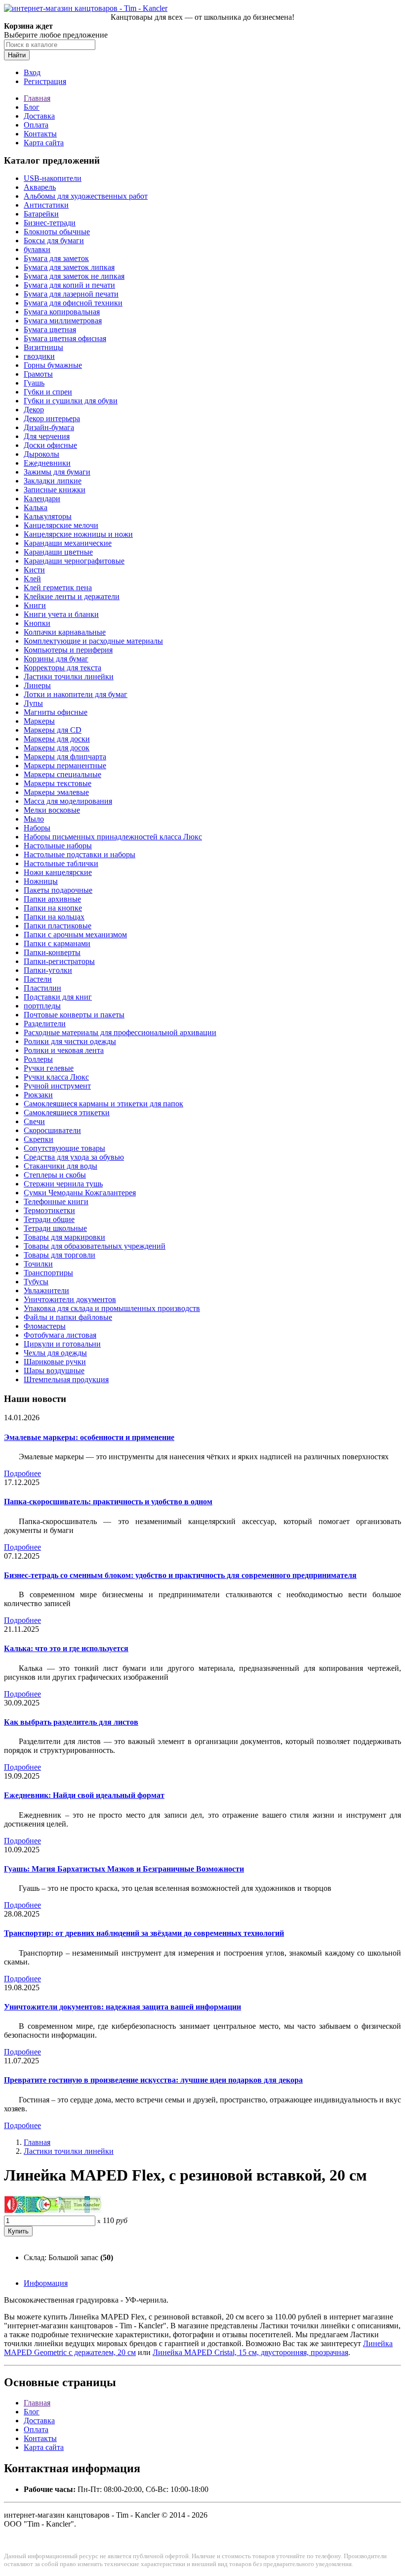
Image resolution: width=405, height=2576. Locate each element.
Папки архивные (52, 899)
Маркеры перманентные (65, 765)
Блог (32, 107)
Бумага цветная (50, 329)
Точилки (38, 1264)
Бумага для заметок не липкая (74, 276)
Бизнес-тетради (50, 223)
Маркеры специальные (62, 774)
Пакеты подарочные (58, 890)
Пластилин (42, 988)
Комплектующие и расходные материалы (93, 641)
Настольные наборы (58, 846)
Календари (42, 499)
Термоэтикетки (49, 1210)
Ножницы (41, 881)
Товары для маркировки (64, 1237)
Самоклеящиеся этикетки (67, 1113)
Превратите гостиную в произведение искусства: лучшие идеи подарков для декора (153, 2080)
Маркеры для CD (53, 730)
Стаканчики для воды (61, 1166)
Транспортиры (48, 1273)
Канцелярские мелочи (61, 525)
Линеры (37, 685)
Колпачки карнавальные (65, 632)
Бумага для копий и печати (69, 285)
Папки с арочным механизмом (75, 935)
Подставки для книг (58, 997)
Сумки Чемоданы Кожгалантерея (80, 1193)
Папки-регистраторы (59, 961)
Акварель (40, 187)
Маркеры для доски (57, 739)
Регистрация (45, 81)
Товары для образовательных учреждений (95, 1246)
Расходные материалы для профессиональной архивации (120, 1032)
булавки (37, 249)
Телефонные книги (56, 1201)
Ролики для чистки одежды (70, 1041)
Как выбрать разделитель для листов (71, 1722)
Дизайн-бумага (49, 427)
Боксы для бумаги (54, 240)
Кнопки (37, 623)
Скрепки (39, 1139)
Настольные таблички (61, 863)
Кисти (34, 570)
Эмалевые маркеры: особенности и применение (89, 1437)
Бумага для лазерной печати (71, 294)
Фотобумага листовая (60, 1335)
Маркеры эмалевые (56, 792)
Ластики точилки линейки (69, 677)
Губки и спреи (48, 392)
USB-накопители (53, 178)
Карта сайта (44, 143)
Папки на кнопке (53, 908)
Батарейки (41, 214)
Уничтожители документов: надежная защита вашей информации (122, 2007)
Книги (35, 605)
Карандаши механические (68, 543)
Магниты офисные (56, 712)
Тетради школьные (55, 1228)
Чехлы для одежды (55, 1353)
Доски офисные (50, 445)
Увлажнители (46, 1290)
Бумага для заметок (56, 258)
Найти (17, 55)
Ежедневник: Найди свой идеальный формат (84, 1795)
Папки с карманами (57, 943)
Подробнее (22, 1473)
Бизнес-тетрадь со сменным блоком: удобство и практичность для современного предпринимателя (180, 1575)
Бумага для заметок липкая (69, 267)
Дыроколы (41, 454)
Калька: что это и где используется (66, 1648)
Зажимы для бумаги (57, 472)
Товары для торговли (60, 1255)
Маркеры (39, 721)
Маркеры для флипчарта (65, 757)
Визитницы (43, 347)
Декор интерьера (52, 418)
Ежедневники (47, 463)
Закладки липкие (53, 481)
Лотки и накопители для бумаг (76, 694)
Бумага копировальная (62, 312)
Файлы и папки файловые (68, 1317)
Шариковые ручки (55, 1362)
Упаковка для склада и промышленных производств (112, 1308)
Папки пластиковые (58, 926)
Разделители (45, 1024)
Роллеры (38, 1059)
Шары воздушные (54, 1371)
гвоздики (39, 356)
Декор (34, 410)
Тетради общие (49, 1219)
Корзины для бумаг (56, 659)
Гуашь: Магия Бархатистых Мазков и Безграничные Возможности (124, 1869)
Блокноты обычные (57, 232)
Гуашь (34, 383)
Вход (32, 72)
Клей (32, 579)
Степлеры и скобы (55, 1175)
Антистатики (46, 205)
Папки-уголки (48, 970)
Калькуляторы (48, 516)
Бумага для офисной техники (73, 303)
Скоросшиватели (52, 1130)
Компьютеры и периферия (68, 650)
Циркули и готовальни (62, 1344)
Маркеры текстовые (58, 783)
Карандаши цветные (58, 552)
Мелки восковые (52, 810)
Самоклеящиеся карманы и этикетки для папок (103, 1104)
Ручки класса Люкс (56, 1077)
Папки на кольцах (54, 917)
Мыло (34, 819)
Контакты (40, 134)
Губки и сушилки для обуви (71, 401)
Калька (36, 507)
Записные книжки (55, 490)
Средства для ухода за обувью (74, 1157)
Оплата (36, 125)
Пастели (38, 979)
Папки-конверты (52, 952)
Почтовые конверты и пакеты (74, 1015)
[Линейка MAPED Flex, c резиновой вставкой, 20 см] (53, 2211)
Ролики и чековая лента (64, 1050)
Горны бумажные (53, 365)
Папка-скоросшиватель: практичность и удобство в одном (108, 1502)
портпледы (42, 1006)
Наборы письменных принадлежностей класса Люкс (113, 837)
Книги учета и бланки (61, 614)
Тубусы (36, 1282)
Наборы (37, 828)
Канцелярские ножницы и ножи (78, 534)
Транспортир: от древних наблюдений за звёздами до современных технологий (144, 1933)
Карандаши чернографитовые (74, 561)
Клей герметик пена (58, 588)
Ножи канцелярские (58, 872)
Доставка (39, 116)
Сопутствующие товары (64, 1148)
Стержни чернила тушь (63, 1184)
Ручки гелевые (49, 1068)
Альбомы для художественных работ (86, 196)
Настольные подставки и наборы (80, 854)
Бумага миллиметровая (63, 321)
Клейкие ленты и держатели (72, 596)
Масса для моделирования (68, 801)
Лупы (33, 703)
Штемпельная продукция (66, 1379)
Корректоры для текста (62, 668)
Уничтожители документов (70, 1299)
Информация (46, 2283)
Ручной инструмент (57, 1086)
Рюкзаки (38, 1095)
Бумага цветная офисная (65, 338)
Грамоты (38, 374)
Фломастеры (45, 1326)
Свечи (34, 1121)
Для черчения (47, 436)
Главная (37, 98)
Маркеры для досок (57, 748)
